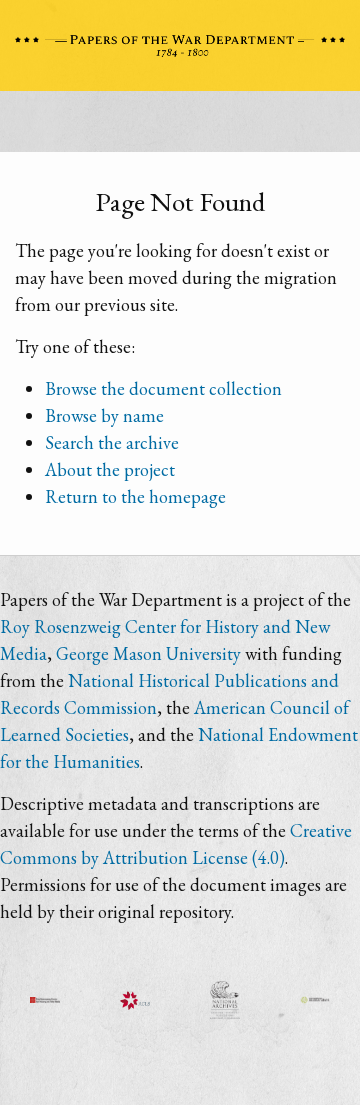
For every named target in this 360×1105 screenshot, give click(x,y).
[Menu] (180, 127)
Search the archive (112, 442)
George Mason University (148, 653)
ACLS (135, 1000)
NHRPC (225, 1000)
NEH (315, 1000)
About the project (110, 469)
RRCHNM (45, 1000)
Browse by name (104, 415)
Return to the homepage (135, 496)
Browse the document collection (163, 388)
